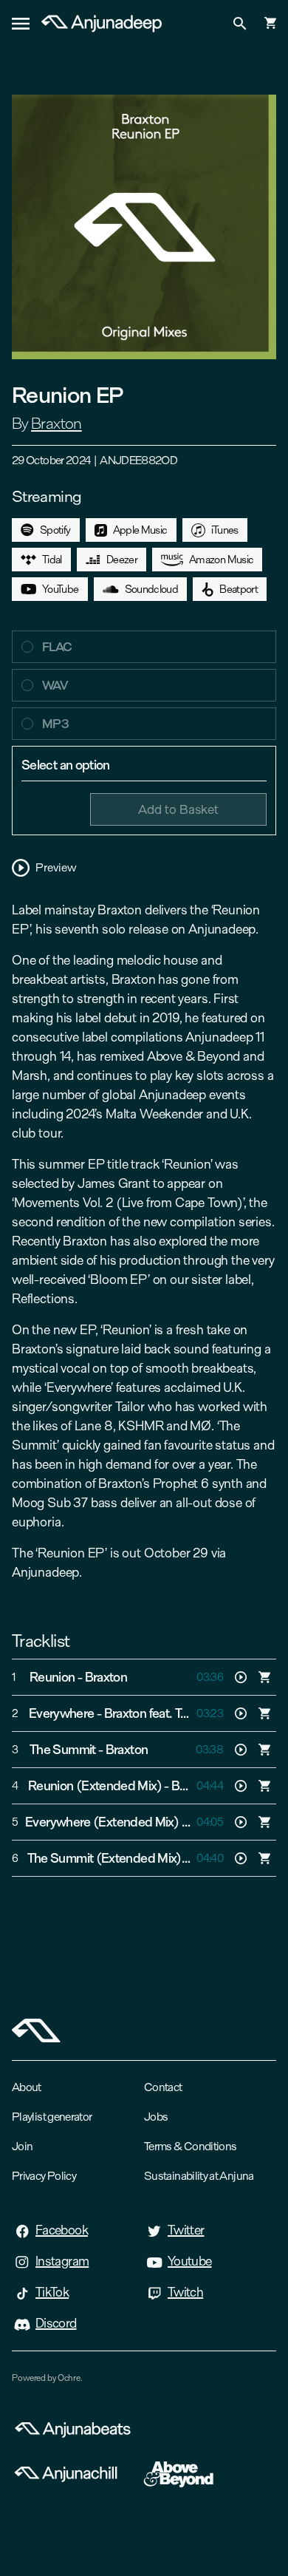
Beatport (239, 589)
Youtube (190, 2261)
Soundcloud (152, 589)
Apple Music (140, 530)
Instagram (62, 2261)
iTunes (225, 530)
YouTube (61, 589)
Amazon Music (221, 560)
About (27, 2087)
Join (22, 2146)
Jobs (156, 2117)
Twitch (185, 2292)
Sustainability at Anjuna (199, 2176)
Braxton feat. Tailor (153, 1713)
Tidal (52, 560)
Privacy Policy (44, 2176)
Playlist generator (52, 2117)
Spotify (55, 530)
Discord (56, 2323)
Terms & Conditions (190, 2146)
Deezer (122, 560)
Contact (163, 2087)
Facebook (62, 2230)
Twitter (186, 2230)
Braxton (56, 424)
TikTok (52, 2292)
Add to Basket (178, 809)
